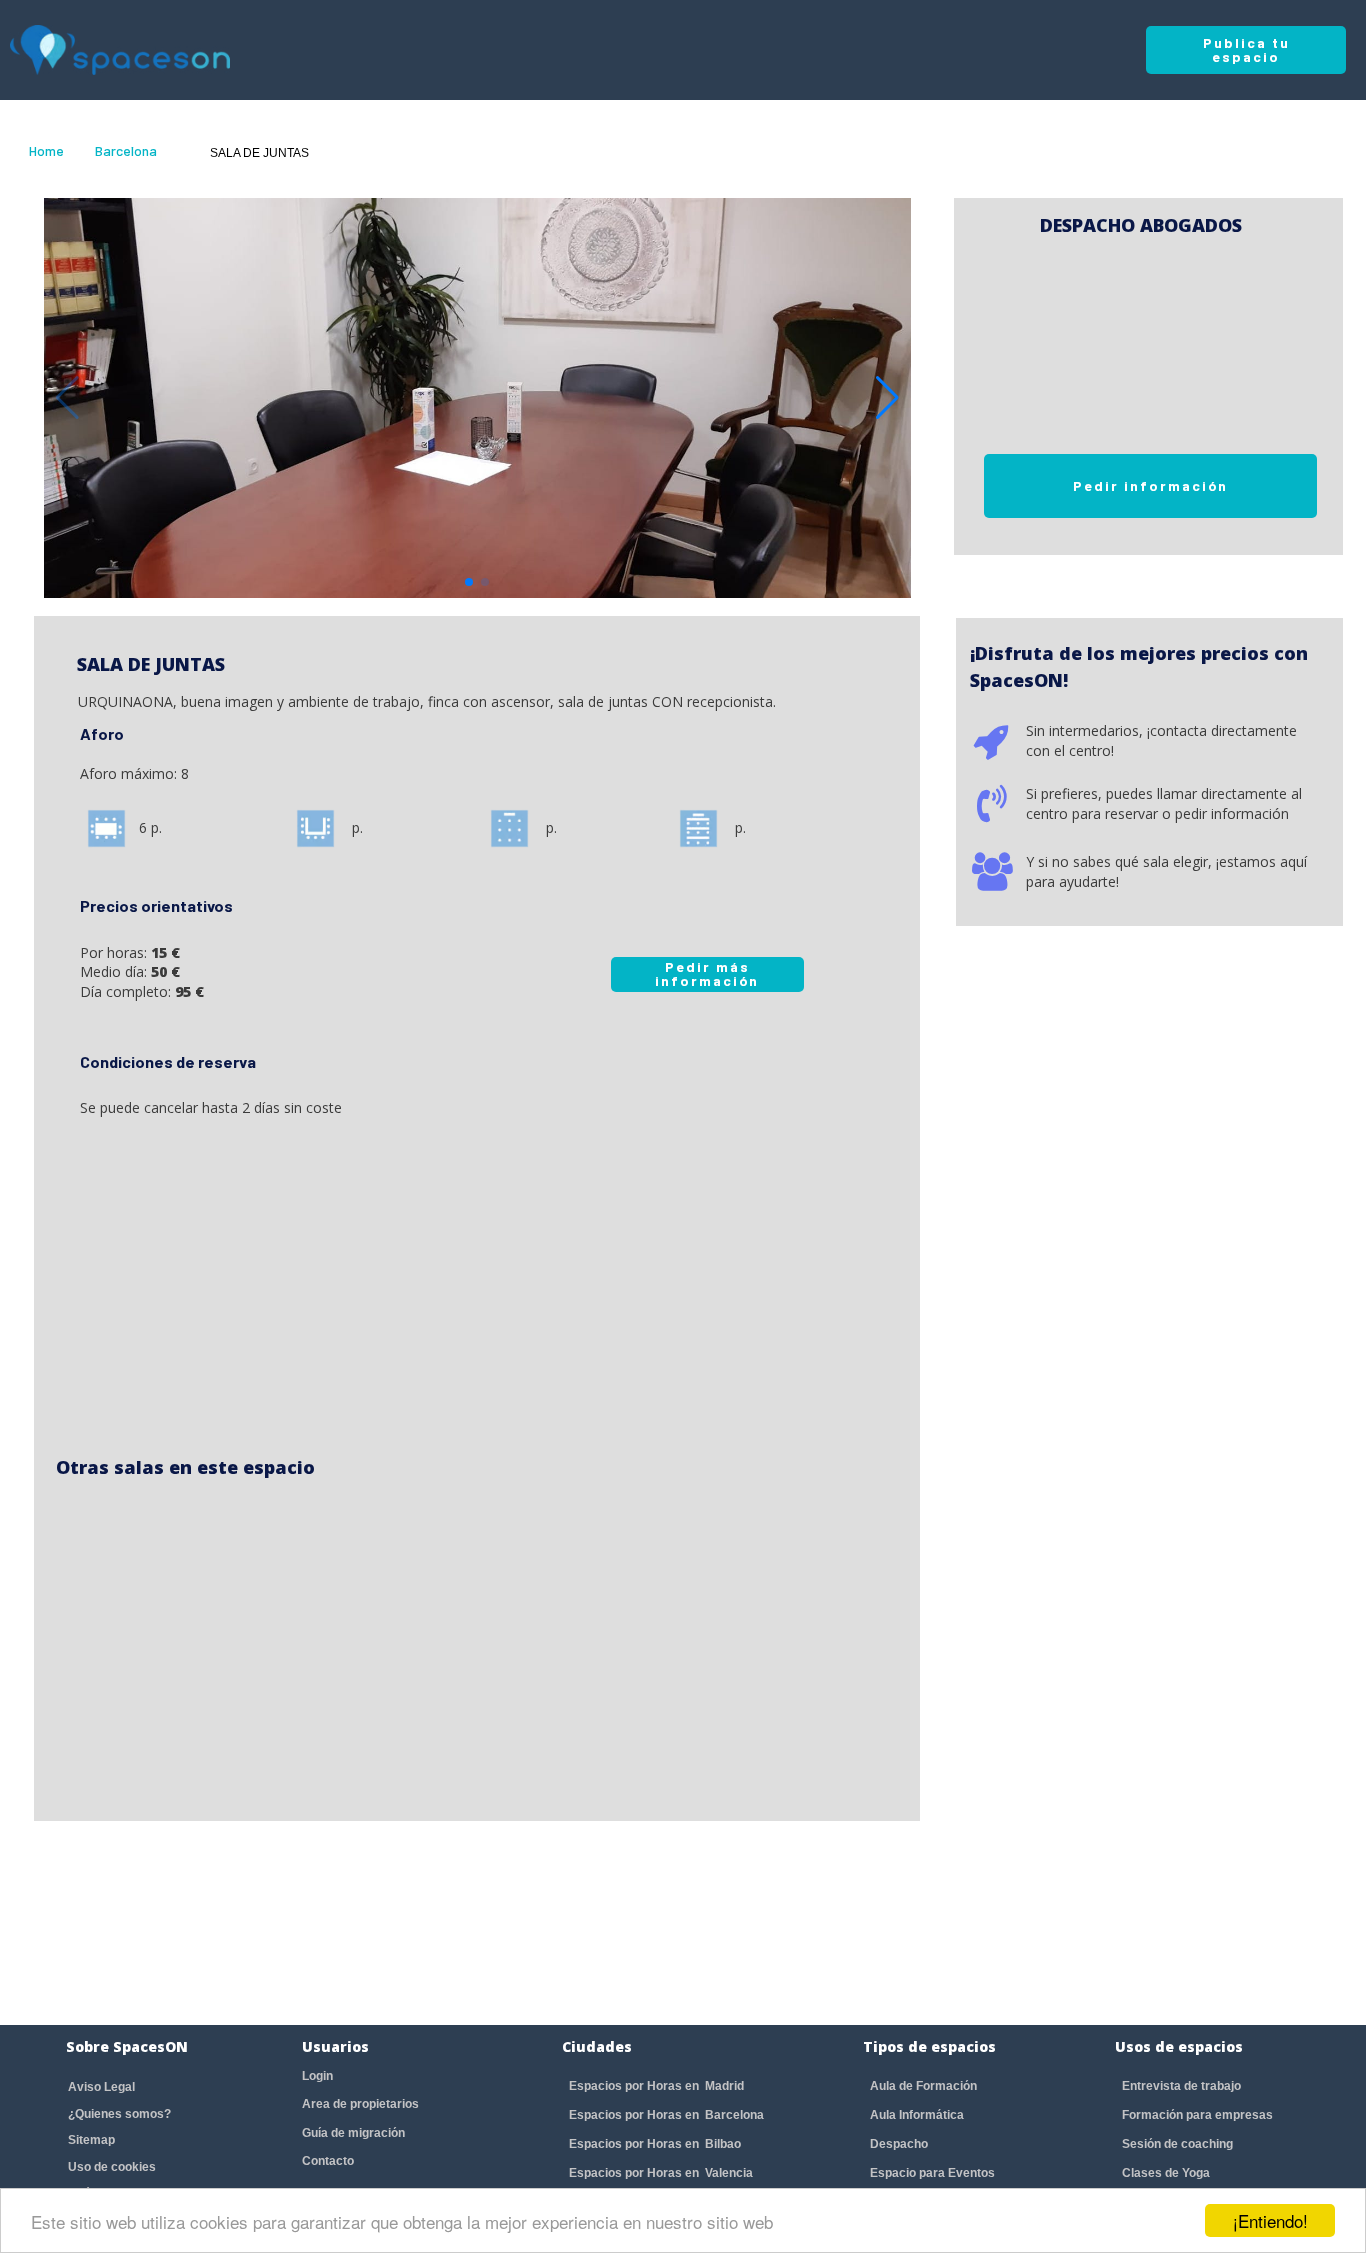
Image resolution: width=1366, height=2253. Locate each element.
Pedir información (1150, 485)
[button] (887, 398)
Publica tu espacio (1246, 49)
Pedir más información (707, 973)
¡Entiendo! (1270, 2220)
